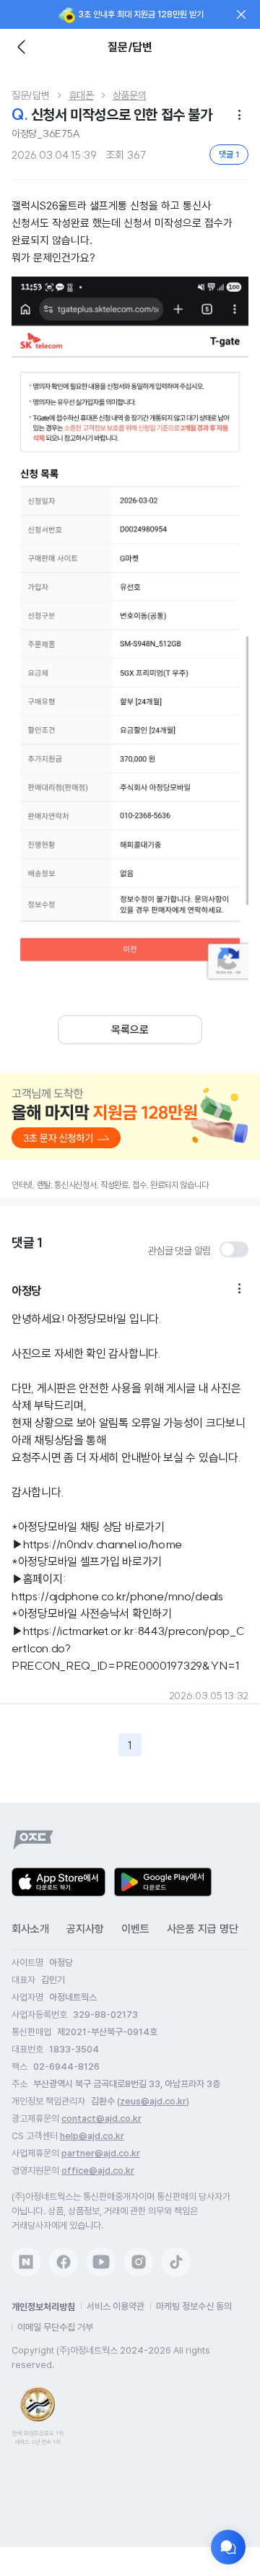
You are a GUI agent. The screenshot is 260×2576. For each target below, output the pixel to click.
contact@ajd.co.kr (101, 2119)
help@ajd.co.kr (92, 2136)
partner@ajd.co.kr (101, 2153)
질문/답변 (31, 95)
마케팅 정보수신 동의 (194, 2306)
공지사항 (85, 1929)
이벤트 (135, 1929)
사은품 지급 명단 (203, 1929)
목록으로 (130, 1030)
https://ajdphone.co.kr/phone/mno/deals (117, 1596)
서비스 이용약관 (116, 2306)
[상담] (228, 2547)
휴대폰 (81, 95)
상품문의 (130, 95)
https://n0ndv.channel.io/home (103, 1544)
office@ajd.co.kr (98, 2170)
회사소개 (30, 1929)
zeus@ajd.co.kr (153, 2101)
